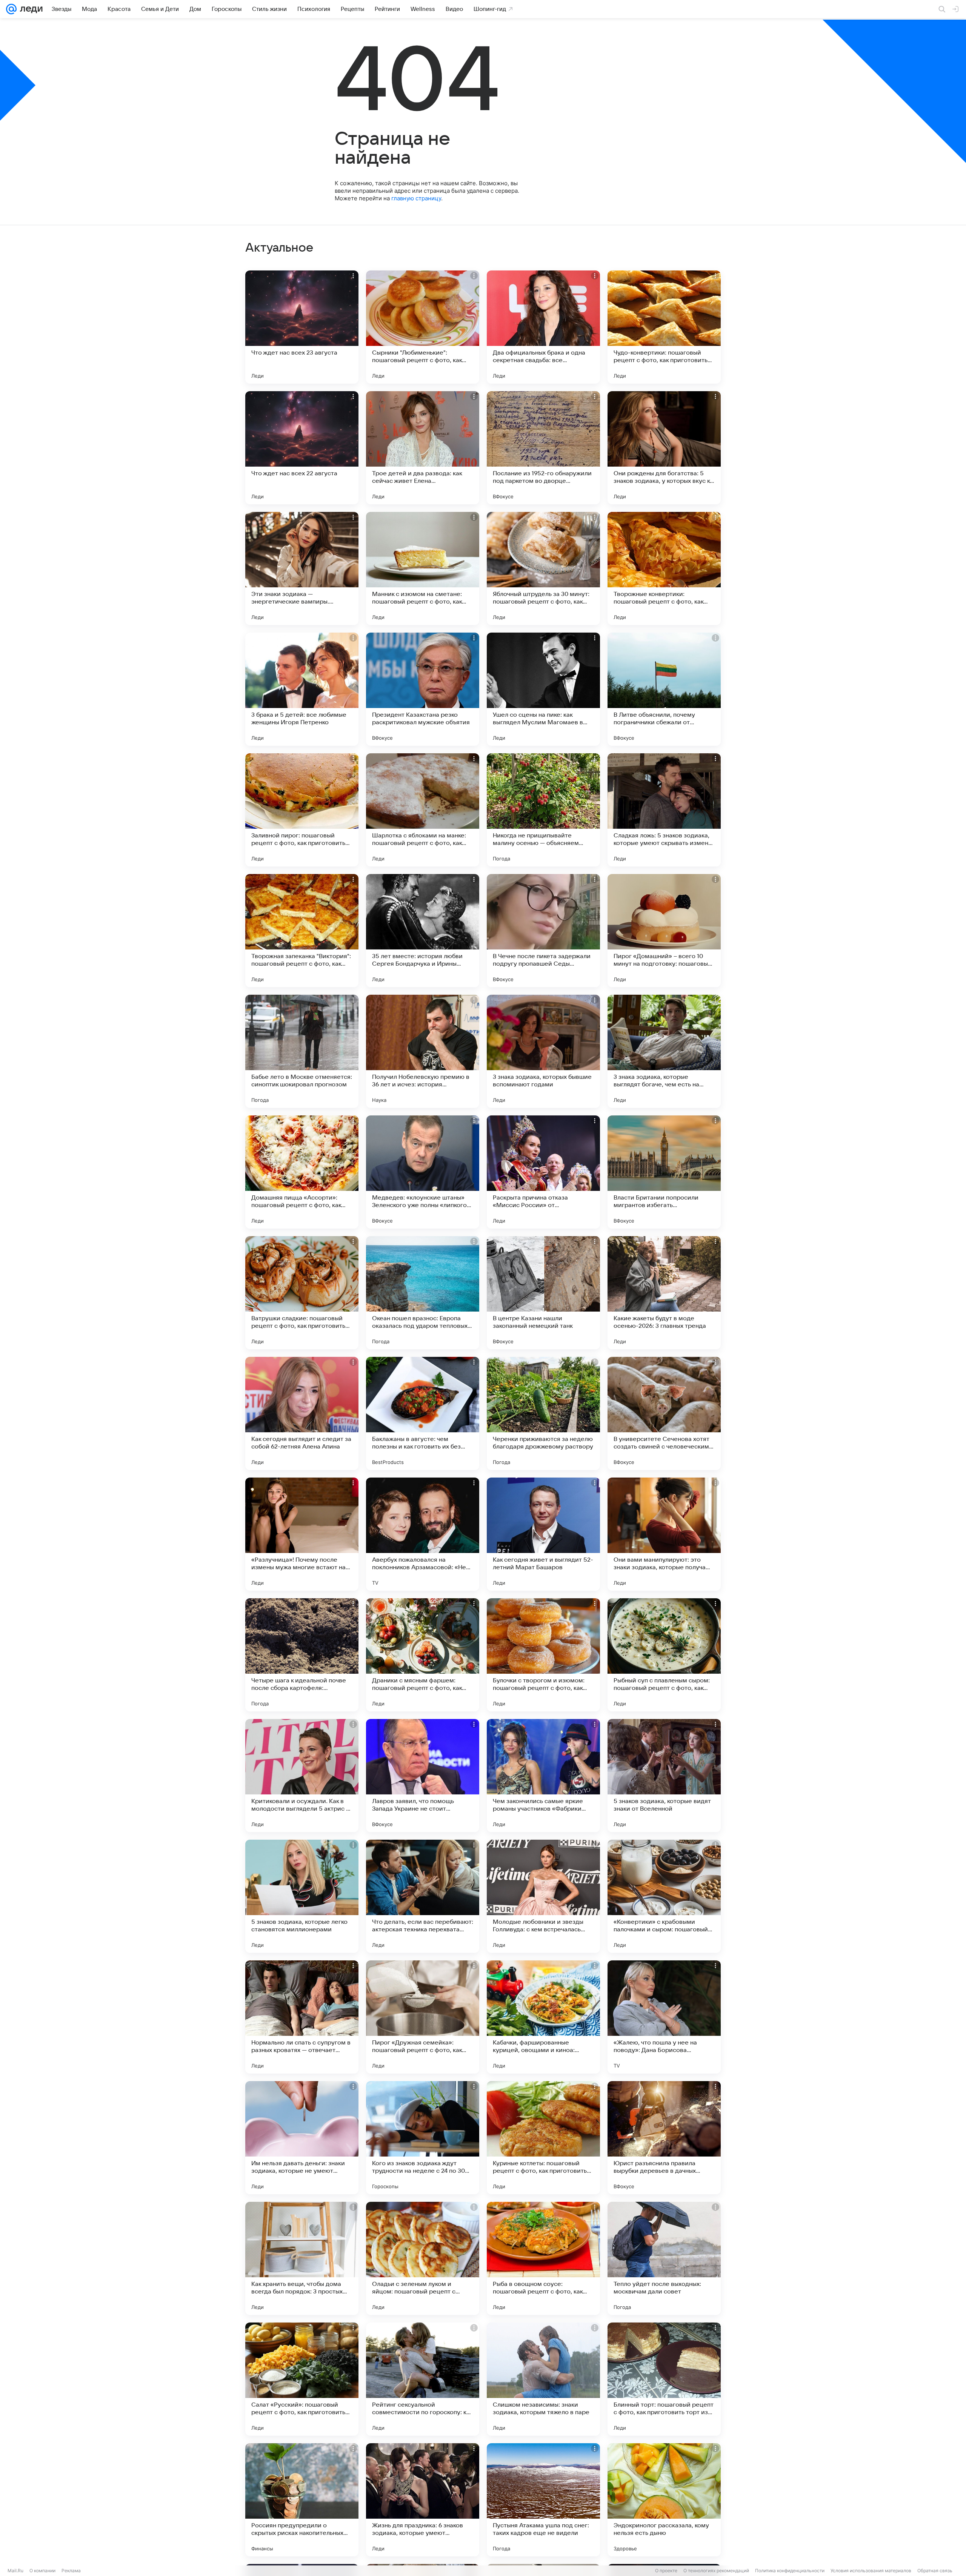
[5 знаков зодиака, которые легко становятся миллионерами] (302, 1896)
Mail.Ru (15, 2571)
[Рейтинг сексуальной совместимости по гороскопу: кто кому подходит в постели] (423, 2379)
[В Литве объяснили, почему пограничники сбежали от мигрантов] (664, 689)
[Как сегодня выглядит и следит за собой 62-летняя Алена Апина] (302, 1413)
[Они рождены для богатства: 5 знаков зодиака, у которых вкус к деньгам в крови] (664, 448)
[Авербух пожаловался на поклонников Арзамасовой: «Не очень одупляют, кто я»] (423, 1534)
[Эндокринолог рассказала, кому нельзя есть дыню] (664, 2500)
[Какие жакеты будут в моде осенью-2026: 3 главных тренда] (664, 1293)
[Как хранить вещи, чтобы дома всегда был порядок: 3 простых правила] (302, 2258)
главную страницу (416, 198)
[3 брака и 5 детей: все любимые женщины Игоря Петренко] (302, 689)
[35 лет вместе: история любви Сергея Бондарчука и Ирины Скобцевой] (423, 931)
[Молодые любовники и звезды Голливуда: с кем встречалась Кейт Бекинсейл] (543, 1896)
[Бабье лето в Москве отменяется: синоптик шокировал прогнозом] (302, 1051)
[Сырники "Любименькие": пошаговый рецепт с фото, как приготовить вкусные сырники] (423, 327)
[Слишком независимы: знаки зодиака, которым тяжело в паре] (543, 2379)
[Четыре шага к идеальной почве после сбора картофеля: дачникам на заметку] (302, 1655)
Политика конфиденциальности (790, 2571)
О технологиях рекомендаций (716, 2571)
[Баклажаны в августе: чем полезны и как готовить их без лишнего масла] (423, 1413)
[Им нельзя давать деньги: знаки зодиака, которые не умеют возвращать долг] (302, 2138)
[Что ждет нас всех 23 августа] (302, 327)
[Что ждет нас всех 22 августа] (302, 448)
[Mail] (11, 9)
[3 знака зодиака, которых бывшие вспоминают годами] (543, 1051)
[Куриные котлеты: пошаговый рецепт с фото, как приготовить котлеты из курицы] (543, 2138)
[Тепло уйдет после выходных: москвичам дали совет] (664, 2258)
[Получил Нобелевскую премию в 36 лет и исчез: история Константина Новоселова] (423, 1051)
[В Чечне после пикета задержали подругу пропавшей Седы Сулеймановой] (543, 931)
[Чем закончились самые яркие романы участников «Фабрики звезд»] (543, 1776)
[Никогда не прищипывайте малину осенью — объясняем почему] (543, 810)
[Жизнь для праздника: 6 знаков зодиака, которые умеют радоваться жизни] (423, 2500)
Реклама (71, 2571)
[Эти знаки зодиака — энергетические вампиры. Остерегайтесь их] (302, 568)
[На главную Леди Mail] (30, 9)
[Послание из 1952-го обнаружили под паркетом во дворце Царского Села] (543, 448)
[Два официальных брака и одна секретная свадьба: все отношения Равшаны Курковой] (543, 327)
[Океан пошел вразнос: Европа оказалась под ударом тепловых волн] (423, 1293)
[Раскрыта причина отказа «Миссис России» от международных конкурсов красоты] (543, 1172)
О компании (42, 2571)
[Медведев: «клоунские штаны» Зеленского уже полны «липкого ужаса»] (423, 1172)
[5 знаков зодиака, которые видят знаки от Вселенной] (664, 1776)
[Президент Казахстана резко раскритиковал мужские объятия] (423, 689)
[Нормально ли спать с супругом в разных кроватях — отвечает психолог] (302, 2017)
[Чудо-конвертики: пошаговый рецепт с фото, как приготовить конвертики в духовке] (664, 327)
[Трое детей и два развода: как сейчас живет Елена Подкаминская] (423, 448)
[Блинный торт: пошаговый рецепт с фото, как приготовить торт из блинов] (664, 2379)
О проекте (666, 2571)
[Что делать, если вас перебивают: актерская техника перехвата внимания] (423, 1896)
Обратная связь (935, 2571)
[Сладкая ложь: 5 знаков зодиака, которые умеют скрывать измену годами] (664, 810)
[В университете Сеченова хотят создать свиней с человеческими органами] (664, 1413)
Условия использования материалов (871, 2571)
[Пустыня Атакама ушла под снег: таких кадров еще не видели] (543, 2500)
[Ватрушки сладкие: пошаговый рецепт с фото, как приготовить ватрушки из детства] (302, 1293)
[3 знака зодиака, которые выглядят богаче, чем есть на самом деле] (664, 1051)
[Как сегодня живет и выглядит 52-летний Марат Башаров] (543, 1534)
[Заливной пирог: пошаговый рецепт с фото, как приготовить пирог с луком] (302, 810)
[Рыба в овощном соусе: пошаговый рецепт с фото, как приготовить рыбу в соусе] (543, 2258)
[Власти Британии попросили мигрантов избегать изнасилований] (664, 1172)
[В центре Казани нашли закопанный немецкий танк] (543, 1293)
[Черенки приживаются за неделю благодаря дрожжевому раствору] (543, 1413)
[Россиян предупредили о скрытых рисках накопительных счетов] (302, 2500)
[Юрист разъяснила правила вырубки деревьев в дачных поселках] (664, 2138)
